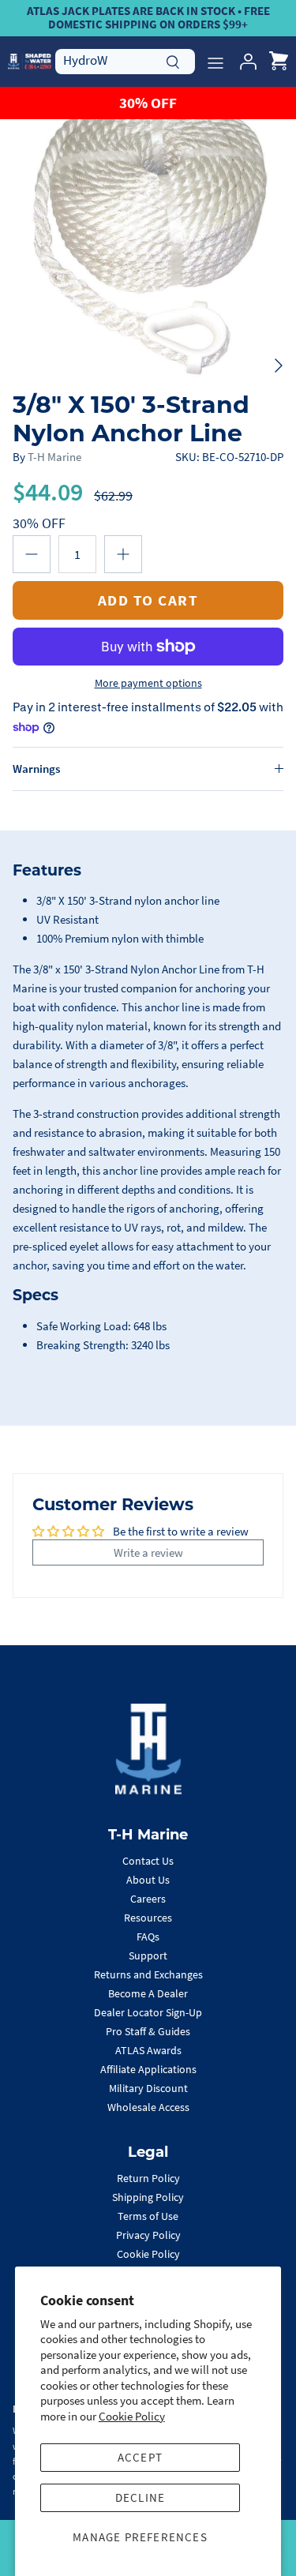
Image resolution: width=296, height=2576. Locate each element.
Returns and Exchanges (148, 1974)
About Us (148, 1880)
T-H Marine (54, 457)
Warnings (36, 769)
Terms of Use (148, 2216)
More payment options (148, 683)
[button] (32, 554)
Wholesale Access (148, 2107)
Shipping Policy (148, 2197)
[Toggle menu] (215, 62)
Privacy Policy (148, 2235)
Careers (148, 1899)
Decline (140, 2497)
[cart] (279, 62)
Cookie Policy (132, 2416)
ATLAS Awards (148, 2050)
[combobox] (125, 61)
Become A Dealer (148, 1993)
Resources (148, 1918)
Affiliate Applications (148, 2069)
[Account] (244, 62)
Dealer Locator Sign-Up (148, 2012)
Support (148, 1955)
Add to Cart (148, 600)
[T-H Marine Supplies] (30, 61)
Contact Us (148, 1861)
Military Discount (148, 2088)
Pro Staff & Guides (148, 2031)
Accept (140, 2457)
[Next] (279, 366)
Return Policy (148, 2178)
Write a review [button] (148, 1552)
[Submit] (173, 60)
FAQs (148, 1937)
